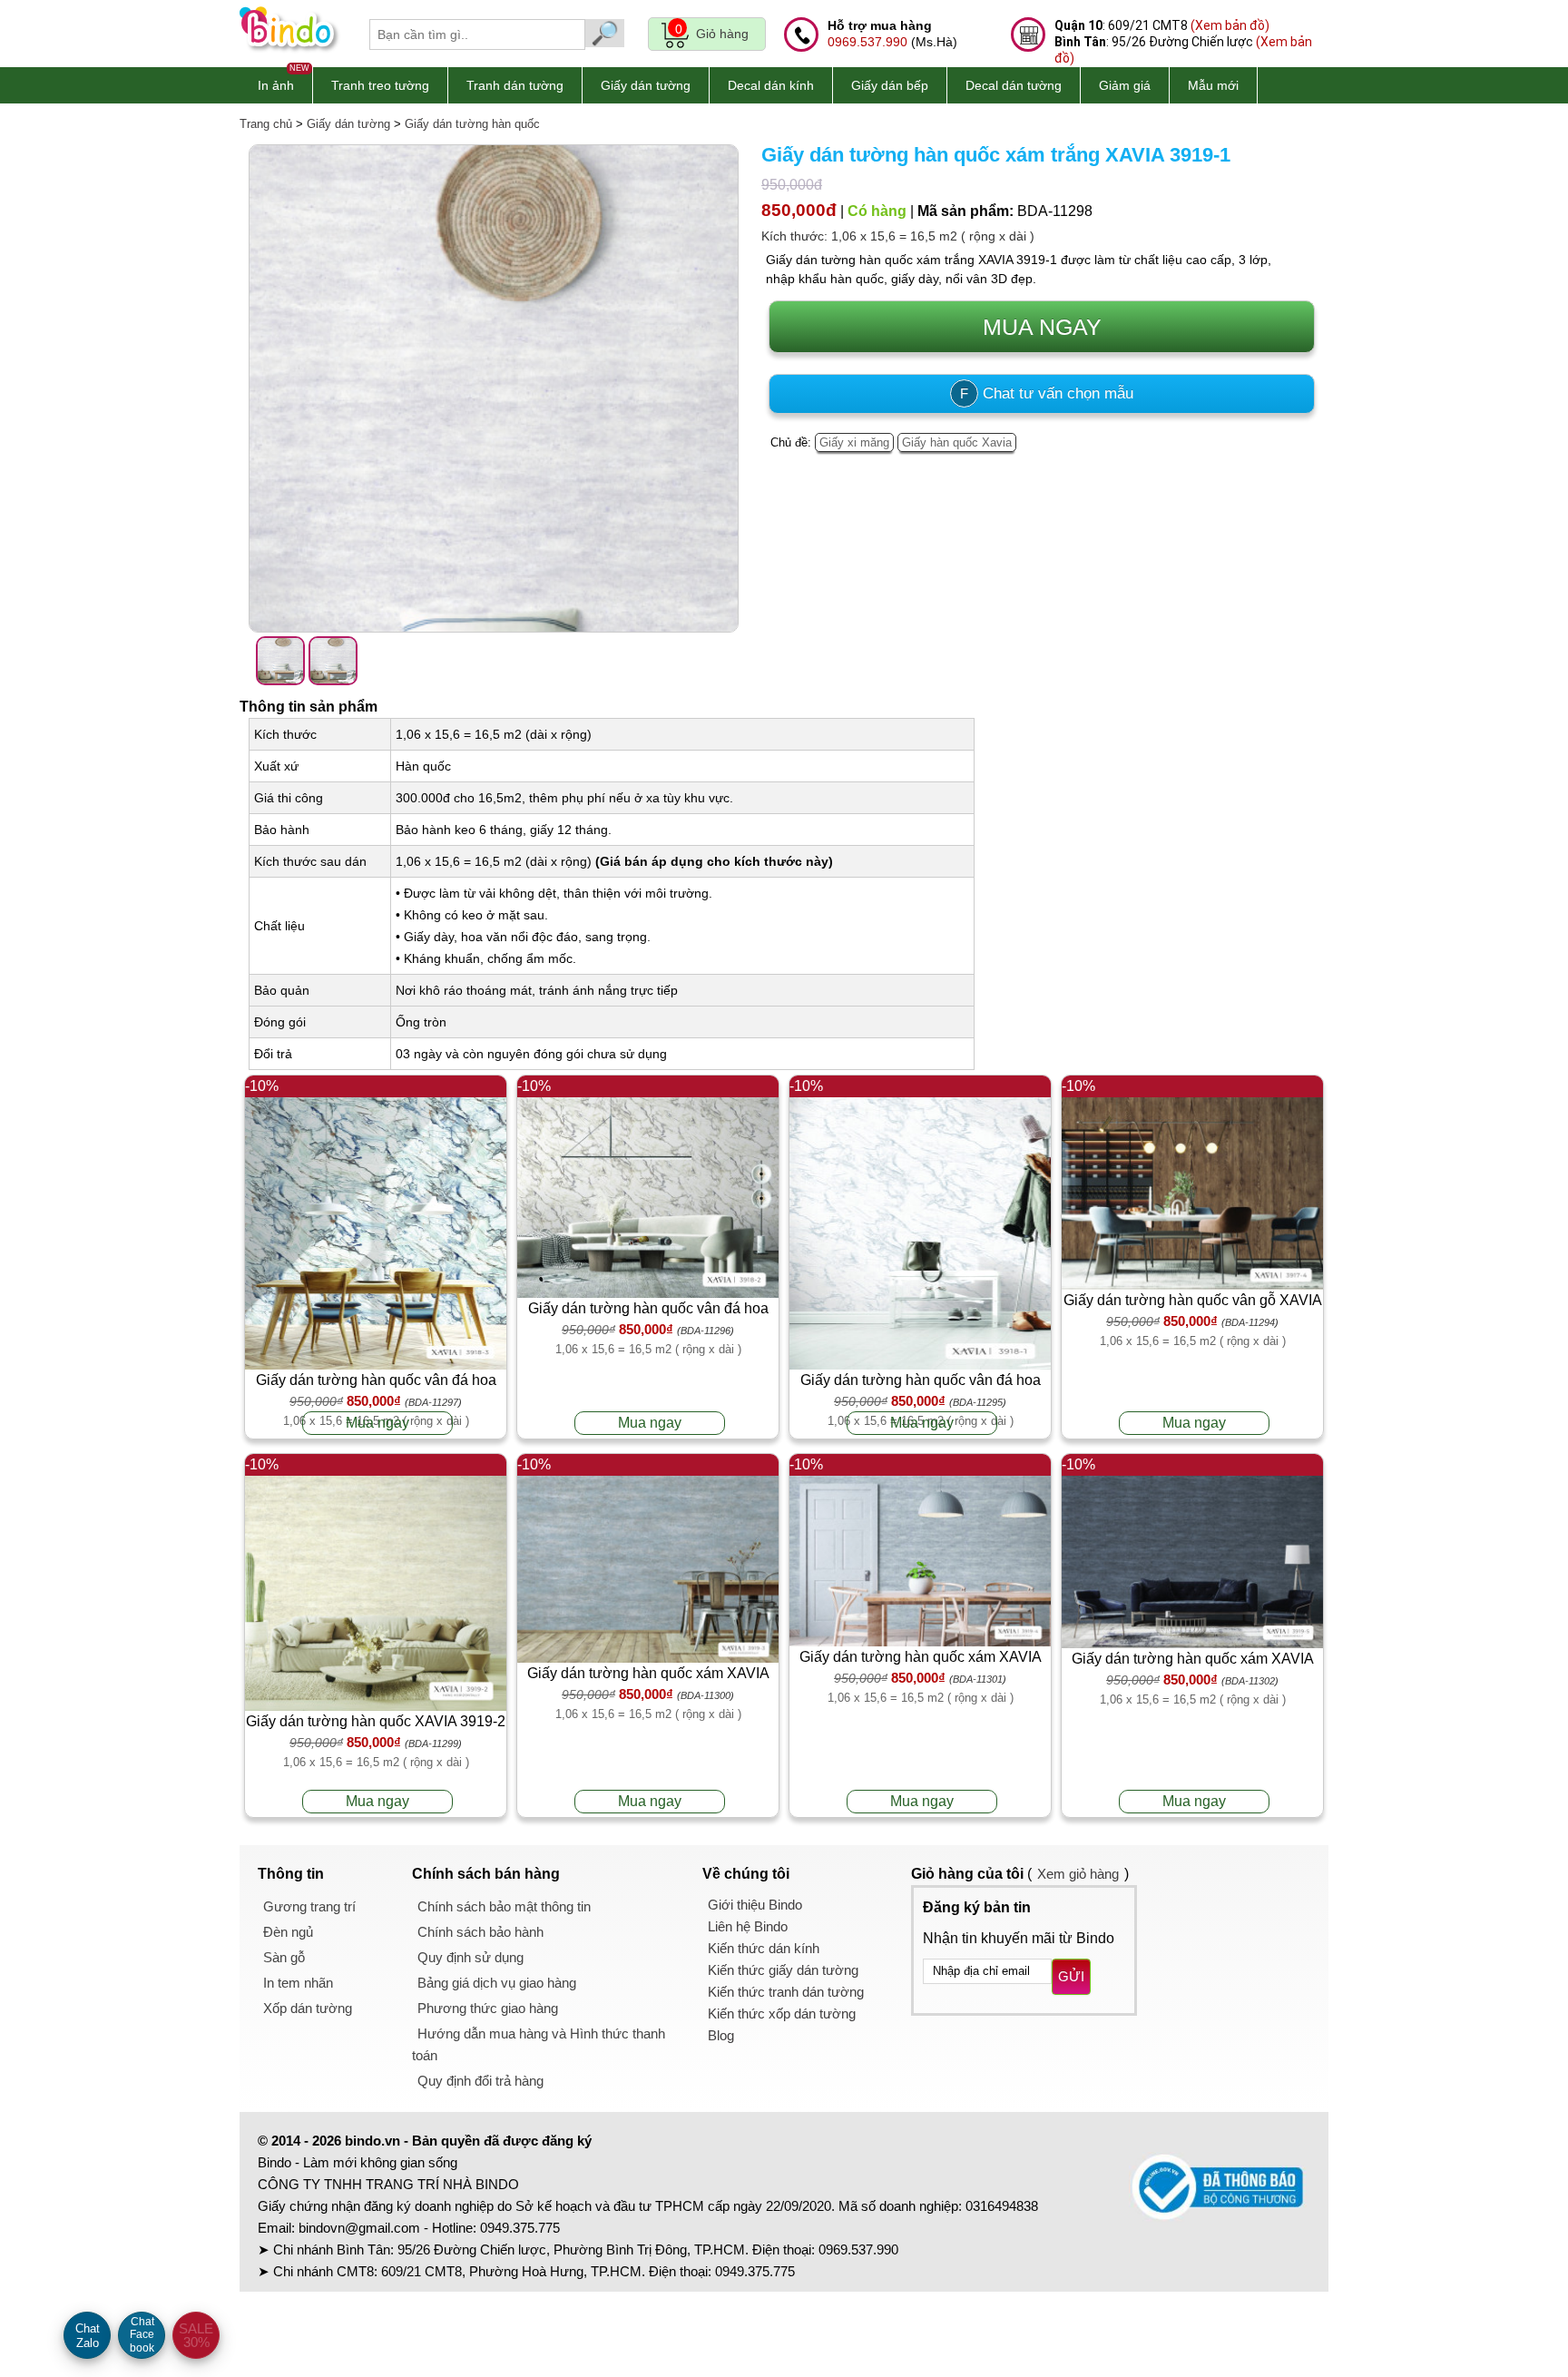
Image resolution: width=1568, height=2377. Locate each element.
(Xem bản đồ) (1230, 25)
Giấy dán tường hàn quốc (472, 124)
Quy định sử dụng (470, 1957)
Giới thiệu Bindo (755, 1905)
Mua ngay (377, 1423)
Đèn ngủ (288, 1932)
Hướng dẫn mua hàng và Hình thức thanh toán (539, 2044)
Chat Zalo (88, 2336)
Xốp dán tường (308, 2008)
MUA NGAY (1042, 327)
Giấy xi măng (854, 442)
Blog (721, 2035)
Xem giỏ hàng (1078, 1874)
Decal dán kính (771, 85)
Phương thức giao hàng (488, 2008)
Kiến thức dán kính (764, 1948)
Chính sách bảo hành (480, 1932)
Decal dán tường (1014, 85)
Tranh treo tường (380, 85)
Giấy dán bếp (890, 85)
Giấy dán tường (646, 85)
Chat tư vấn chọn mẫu (1047, 393)
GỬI (1071, 1976)
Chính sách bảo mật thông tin (504, 1906)
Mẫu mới (1213, 85)
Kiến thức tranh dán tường (786, 1992)
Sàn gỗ (284, 1957)
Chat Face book (142, 2335)
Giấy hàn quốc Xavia (957, 442)
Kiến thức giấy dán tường (783, 1970)
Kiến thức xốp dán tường (782, 2014)
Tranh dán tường (515, 85)
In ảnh (276, 85)
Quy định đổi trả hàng (480, 2081)
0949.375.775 (520, 2228)
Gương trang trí (309, 1906)
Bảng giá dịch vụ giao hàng (497, 1983)
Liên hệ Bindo (748, 1926)
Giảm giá (1125, 85)
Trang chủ (266, 124)
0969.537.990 (867, 42)
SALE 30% (196, 2335)
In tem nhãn (298, 1983)
